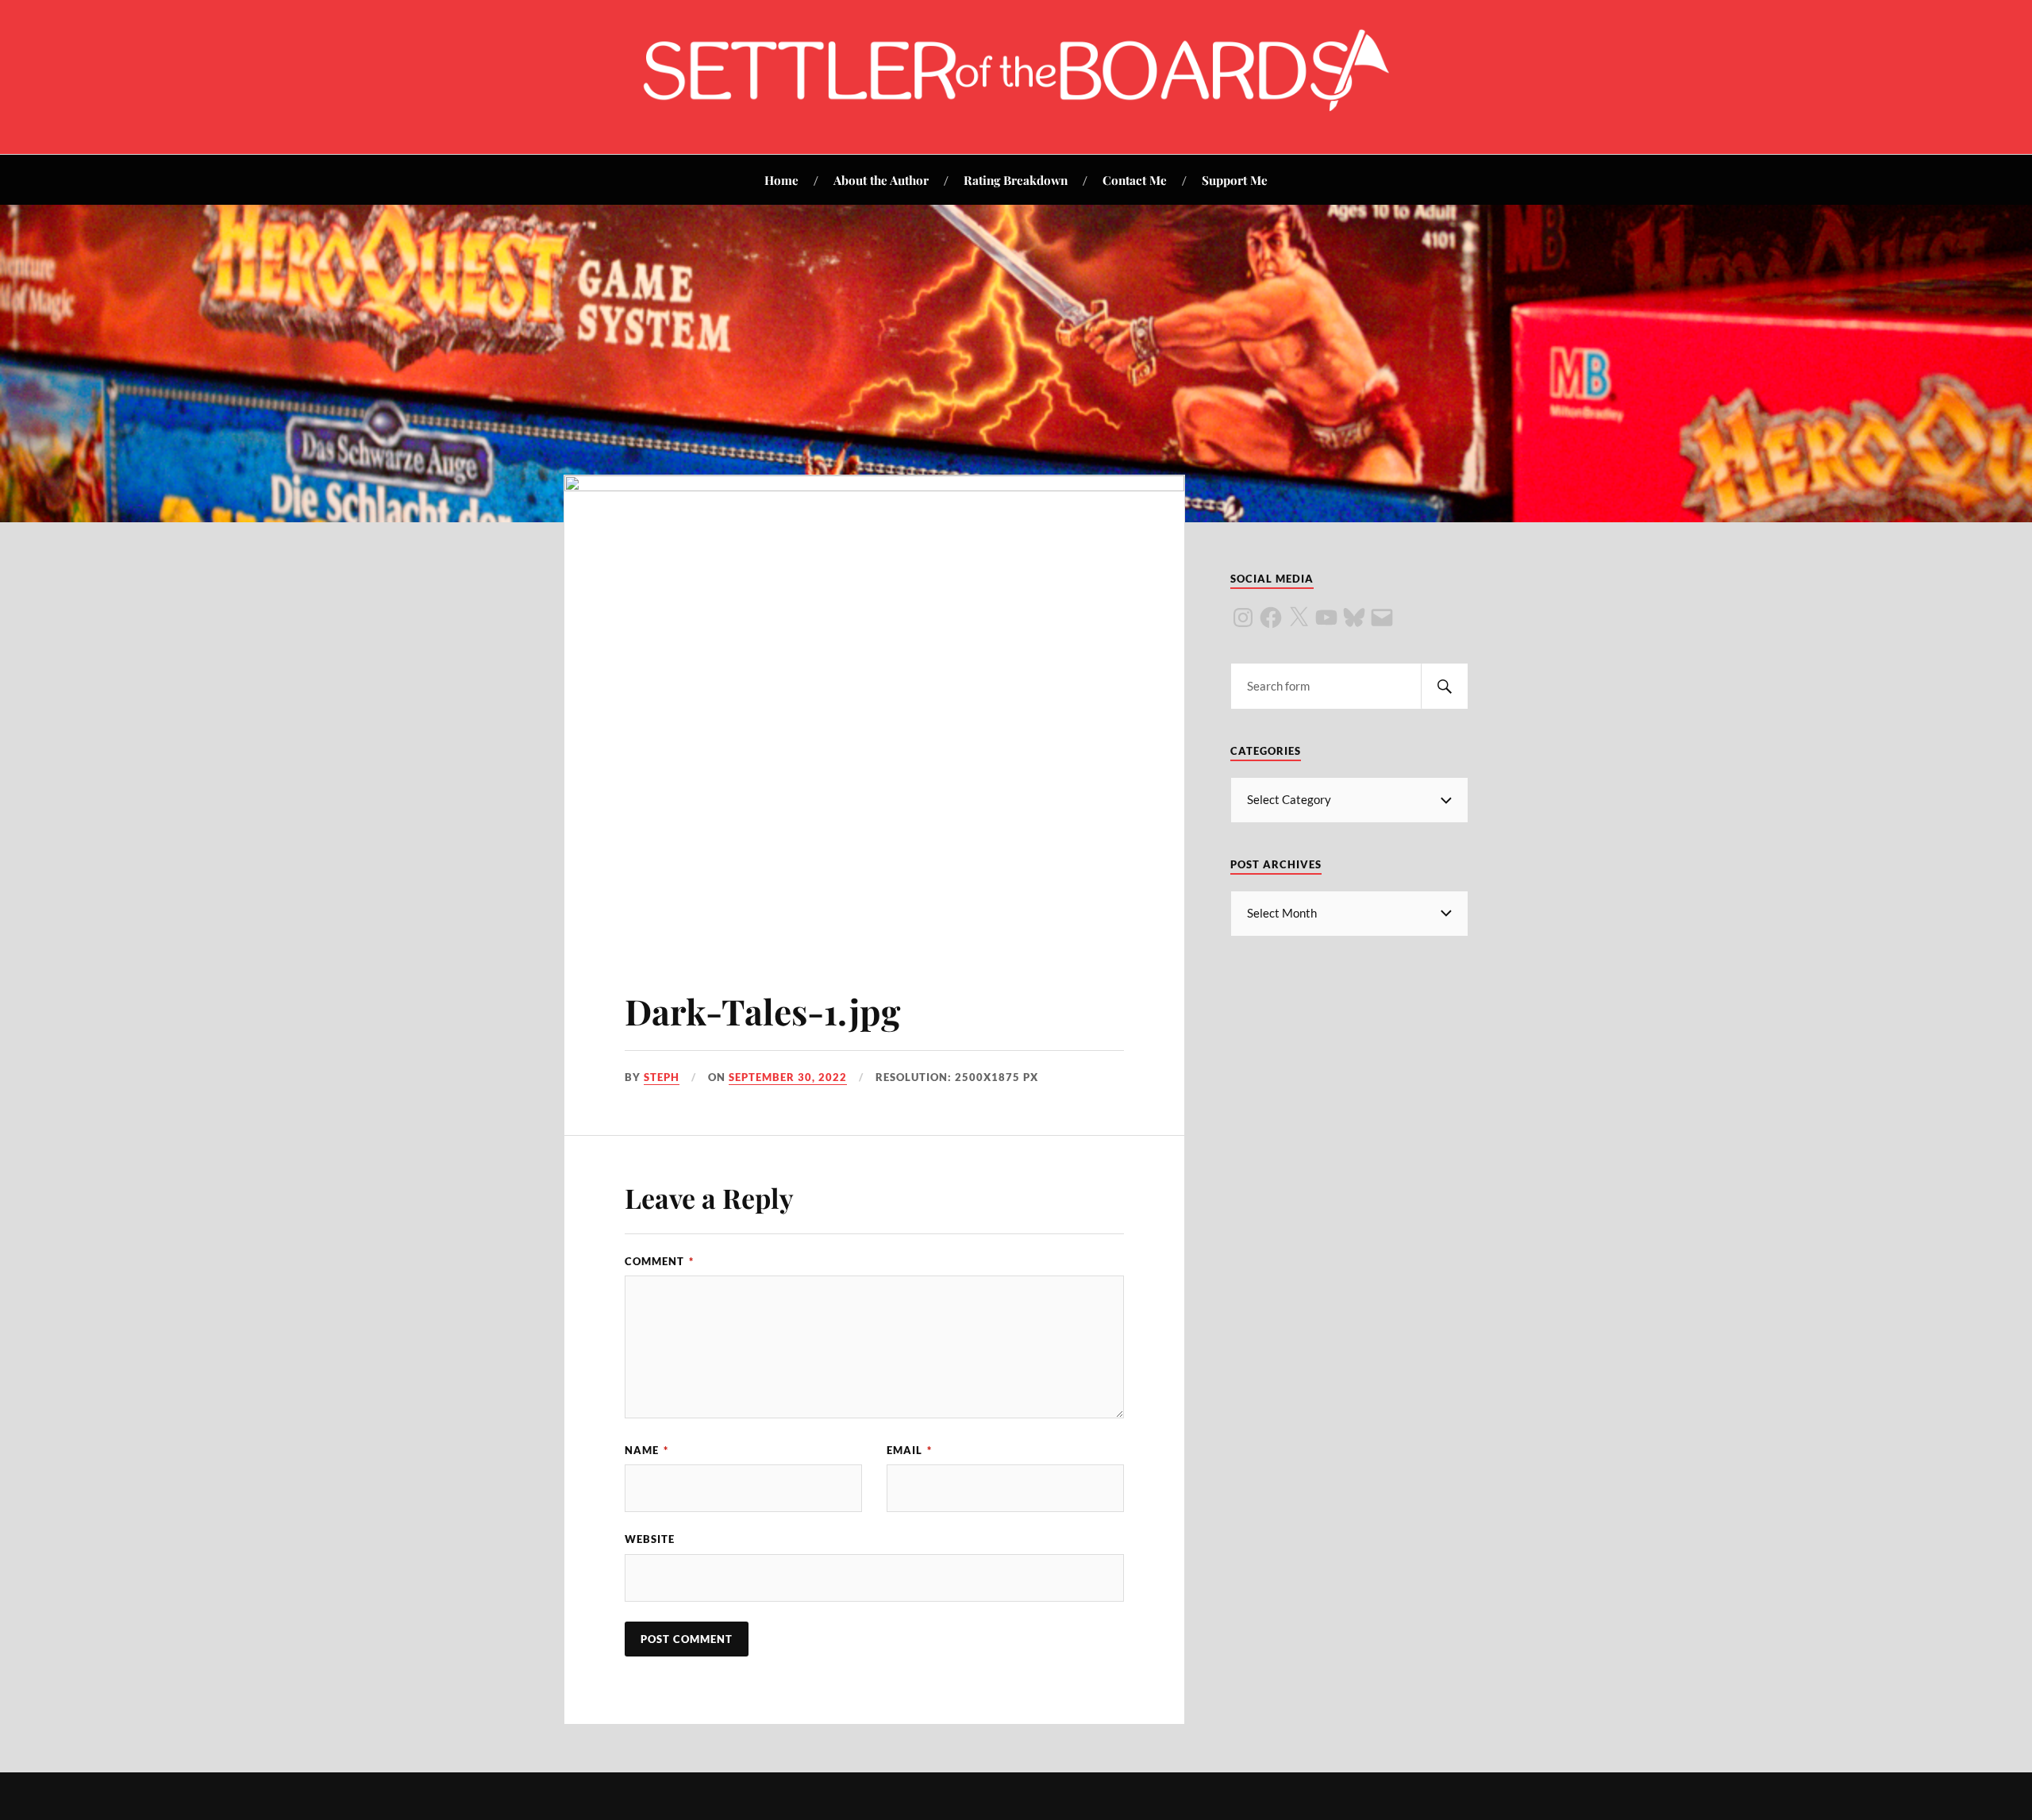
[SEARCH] (1445, 686)
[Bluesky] (1354, 618)
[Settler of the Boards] (1016, 106)
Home (781, 180)
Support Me (1235, 180)
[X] (1299, 618)
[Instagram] (1243, 618)
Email (909, 1450)
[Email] (1382, 618)
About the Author (881, 180)
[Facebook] (1271, 618)
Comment (659, 1261)
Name (647, 1450)
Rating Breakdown (1016, 180)
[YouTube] (1326, 618)
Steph (662, 1077)
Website (650, 1539)
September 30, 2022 (788, 1077)
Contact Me (1135, 180)
